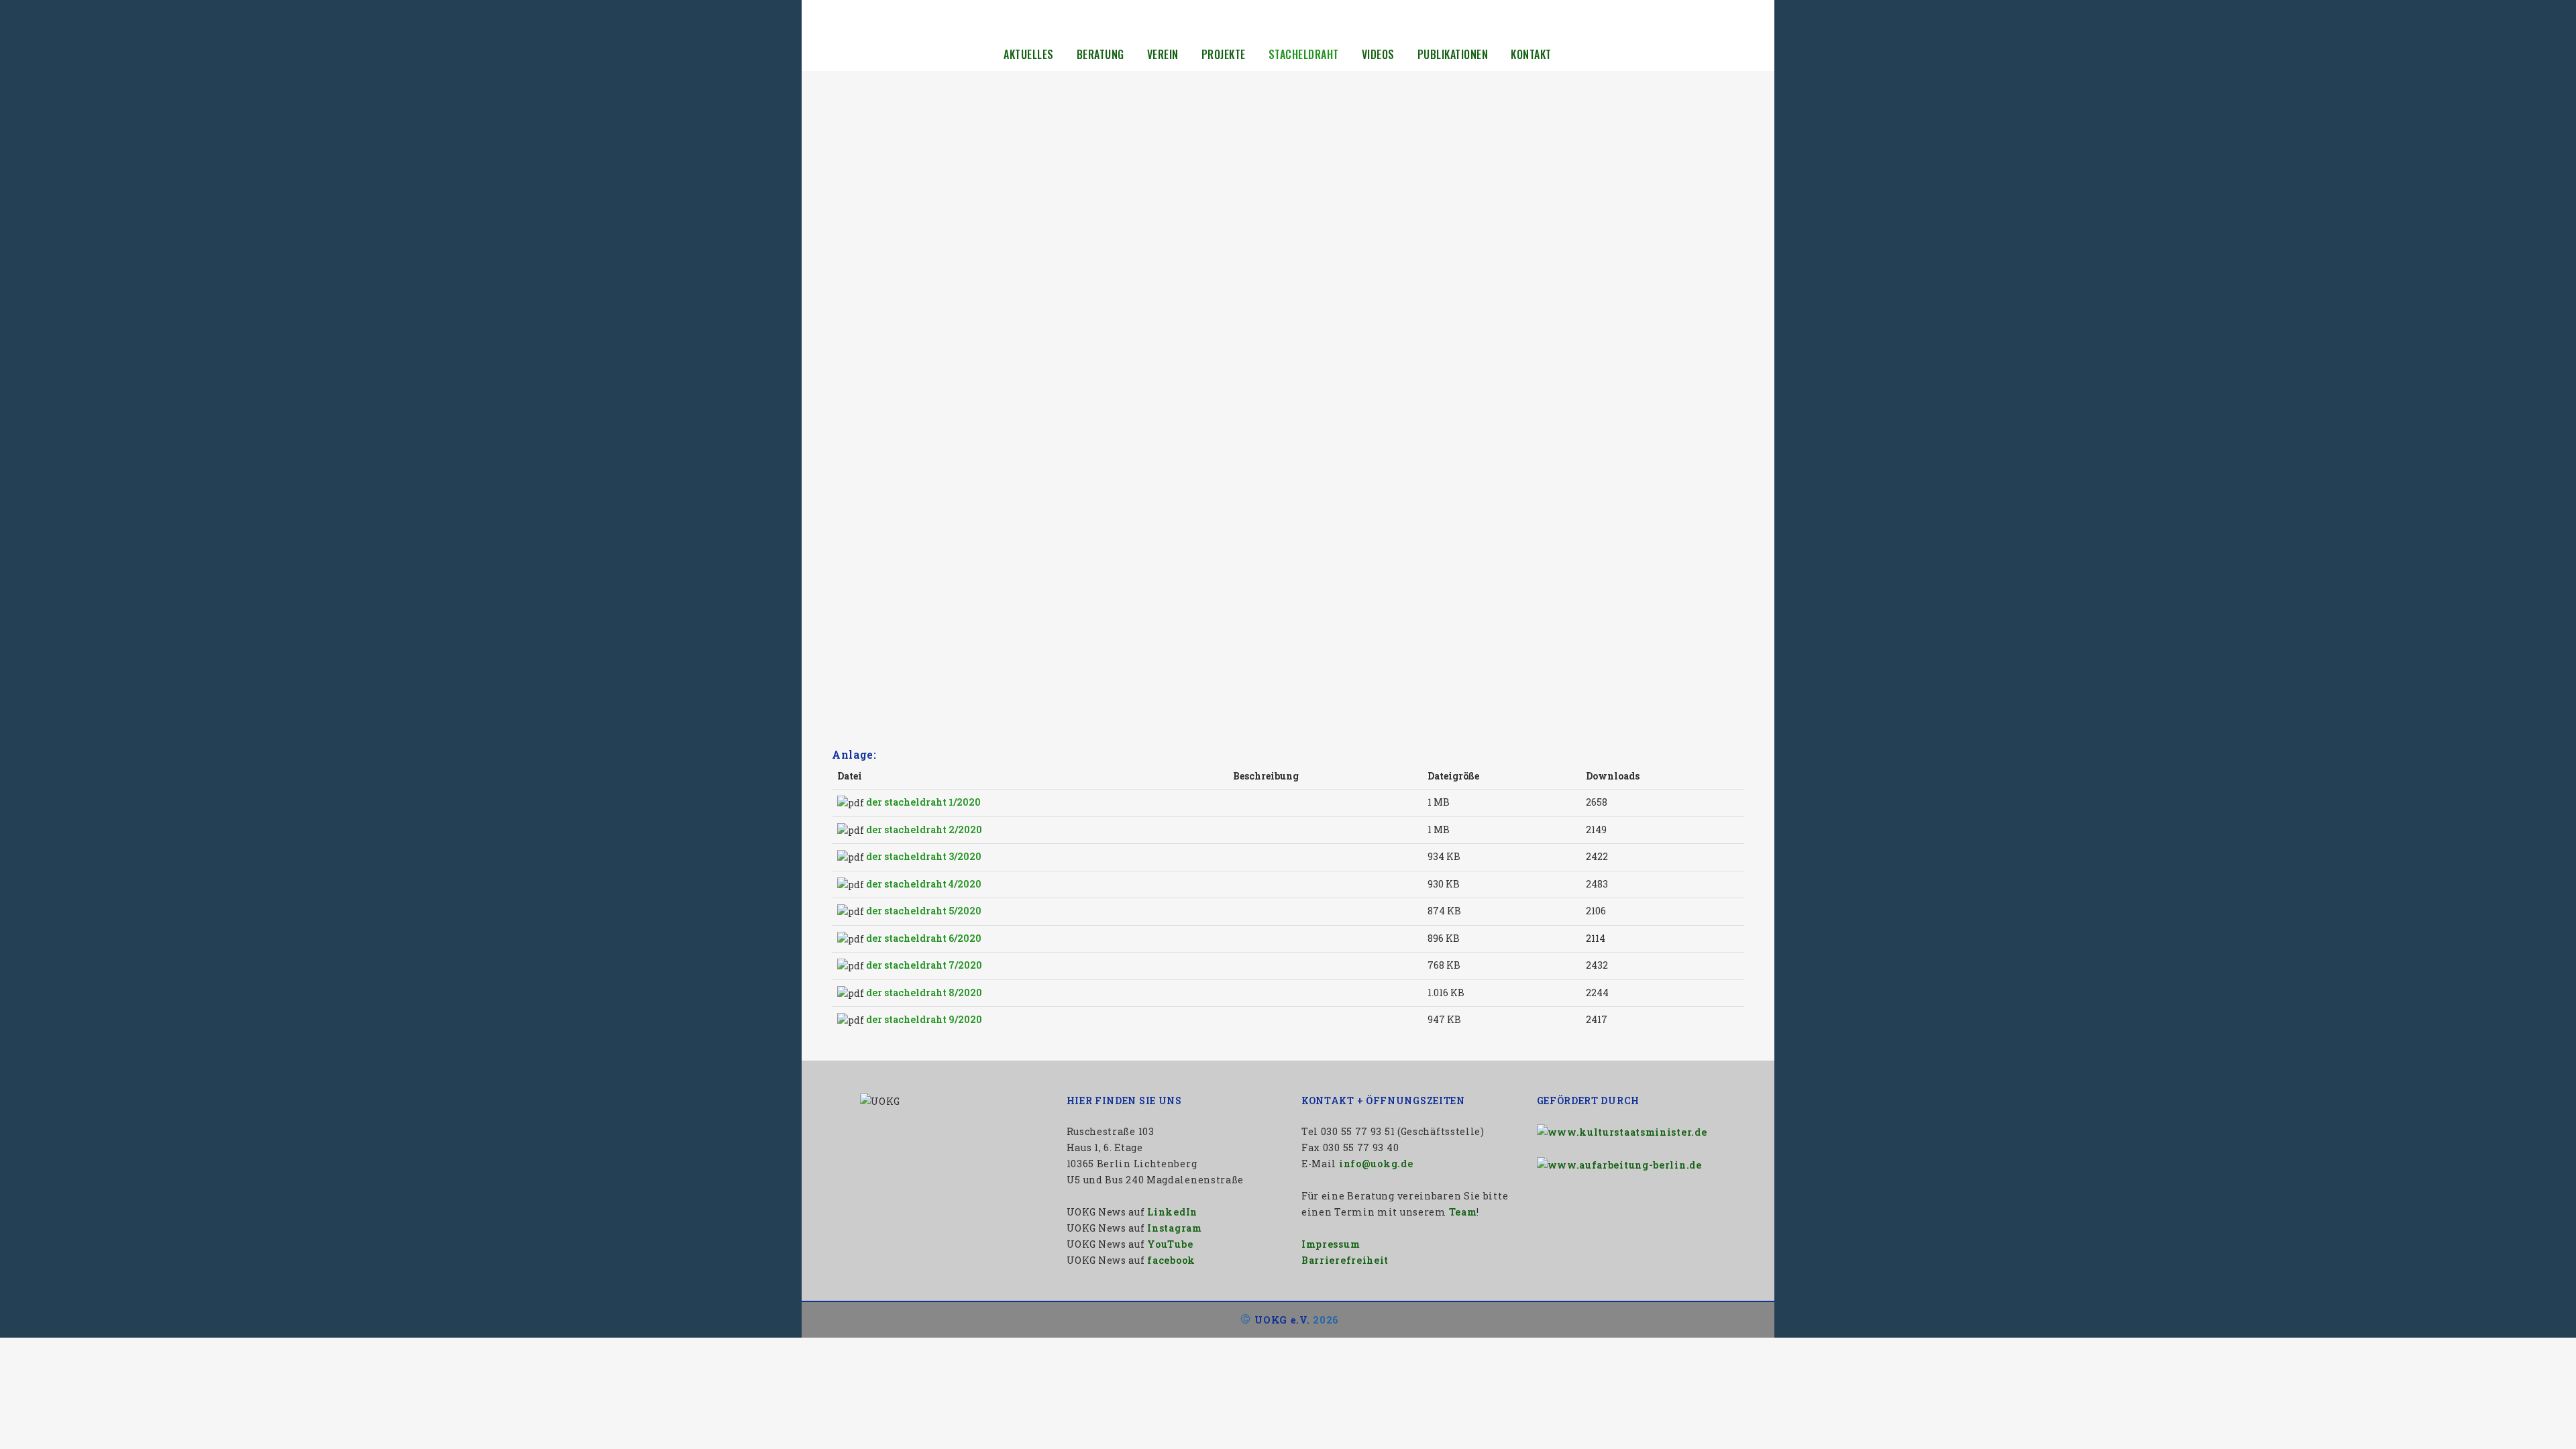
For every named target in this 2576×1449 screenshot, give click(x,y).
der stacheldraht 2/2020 (924, 829)
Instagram (1174, 1228)
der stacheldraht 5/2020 (924, 911)
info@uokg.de (1376, 1164)
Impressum (1331, 1244)
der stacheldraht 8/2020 (924, 992)
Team (1463, 1212)
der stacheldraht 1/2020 (923, 802)
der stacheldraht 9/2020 (924, 1019)
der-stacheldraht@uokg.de (1058, 254)
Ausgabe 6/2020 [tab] (865, 571)
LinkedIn (1172, 1212)
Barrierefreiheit (1345, 1260)
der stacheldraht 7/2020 (924, 965)
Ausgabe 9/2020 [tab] (865, 712)
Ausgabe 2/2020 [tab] (865, 383)
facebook (1171, 1260)
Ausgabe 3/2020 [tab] (865, 430)
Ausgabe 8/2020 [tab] (865, 665)
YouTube (1170, 1244)
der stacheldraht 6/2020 (924, 938)
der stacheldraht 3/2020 (924, 856)
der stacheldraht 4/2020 (924, 884)
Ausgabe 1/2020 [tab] (865, 336)
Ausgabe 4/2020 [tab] (866, 477)
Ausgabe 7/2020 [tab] (866, 618)
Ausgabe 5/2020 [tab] (865, 524)
